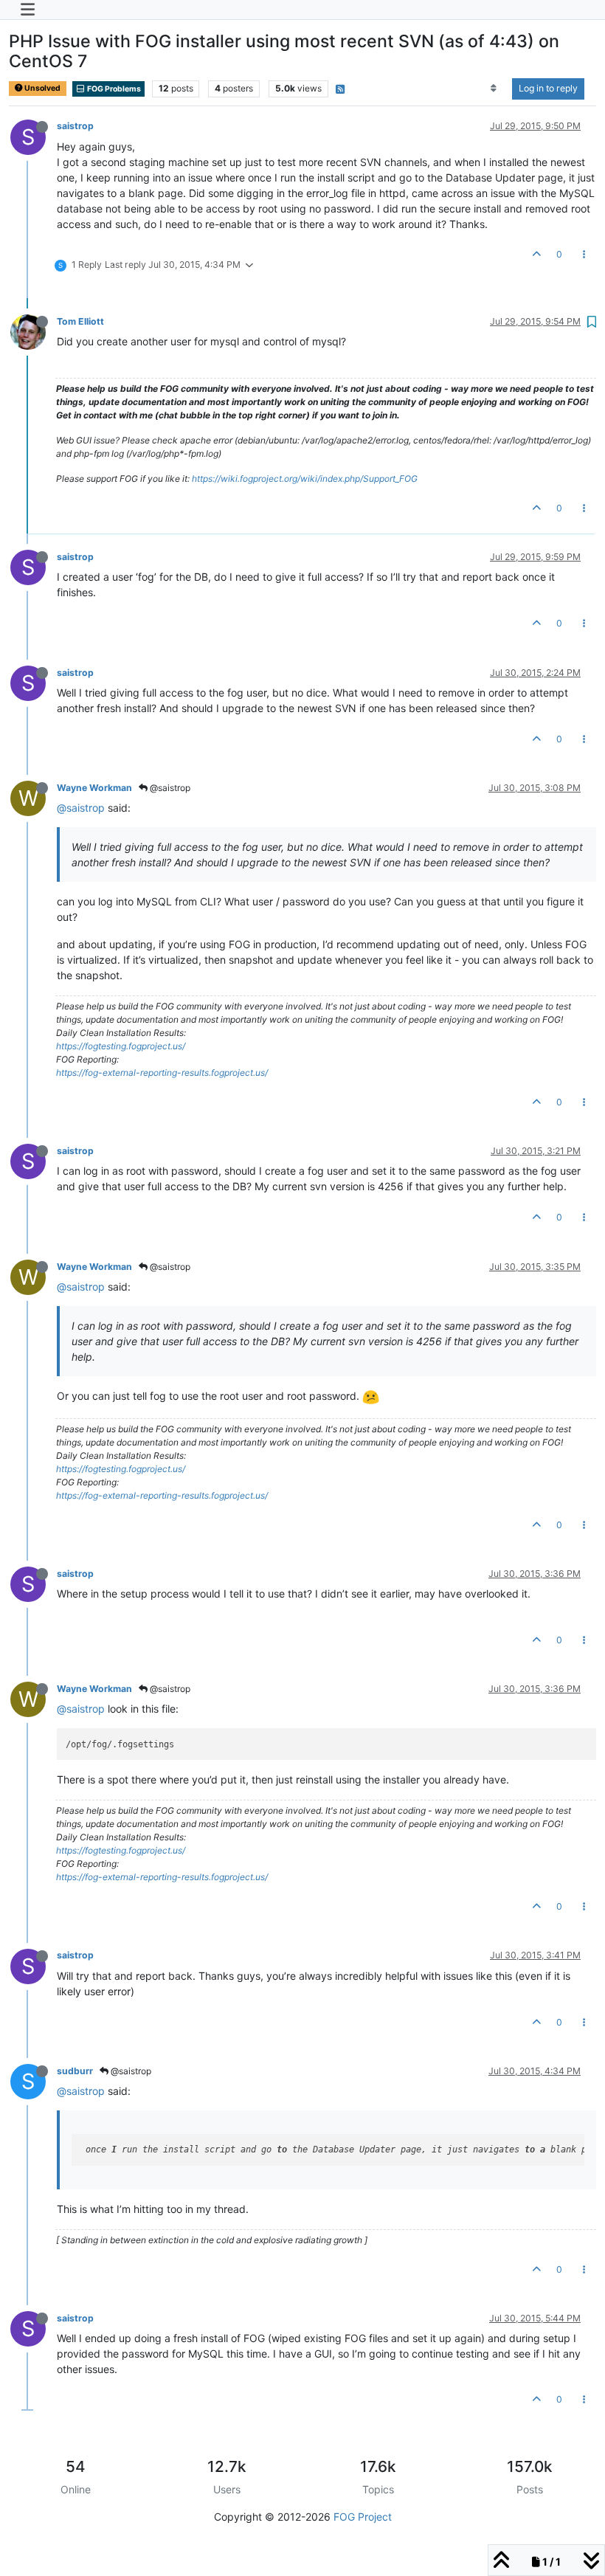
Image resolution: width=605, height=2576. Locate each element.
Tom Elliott (80, 321)
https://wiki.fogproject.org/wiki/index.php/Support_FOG (305, 479)
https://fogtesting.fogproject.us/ (121, 1046)
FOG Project (363, 2517)
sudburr (75, 2071)
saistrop (75, 126)
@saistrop (169, 788)
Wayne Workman (94, 788)
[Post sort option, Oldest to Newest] (494, 89)
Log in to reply (548, 88)
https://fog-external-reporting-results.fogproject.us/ (162, 1073)
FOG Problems (113, 89)
